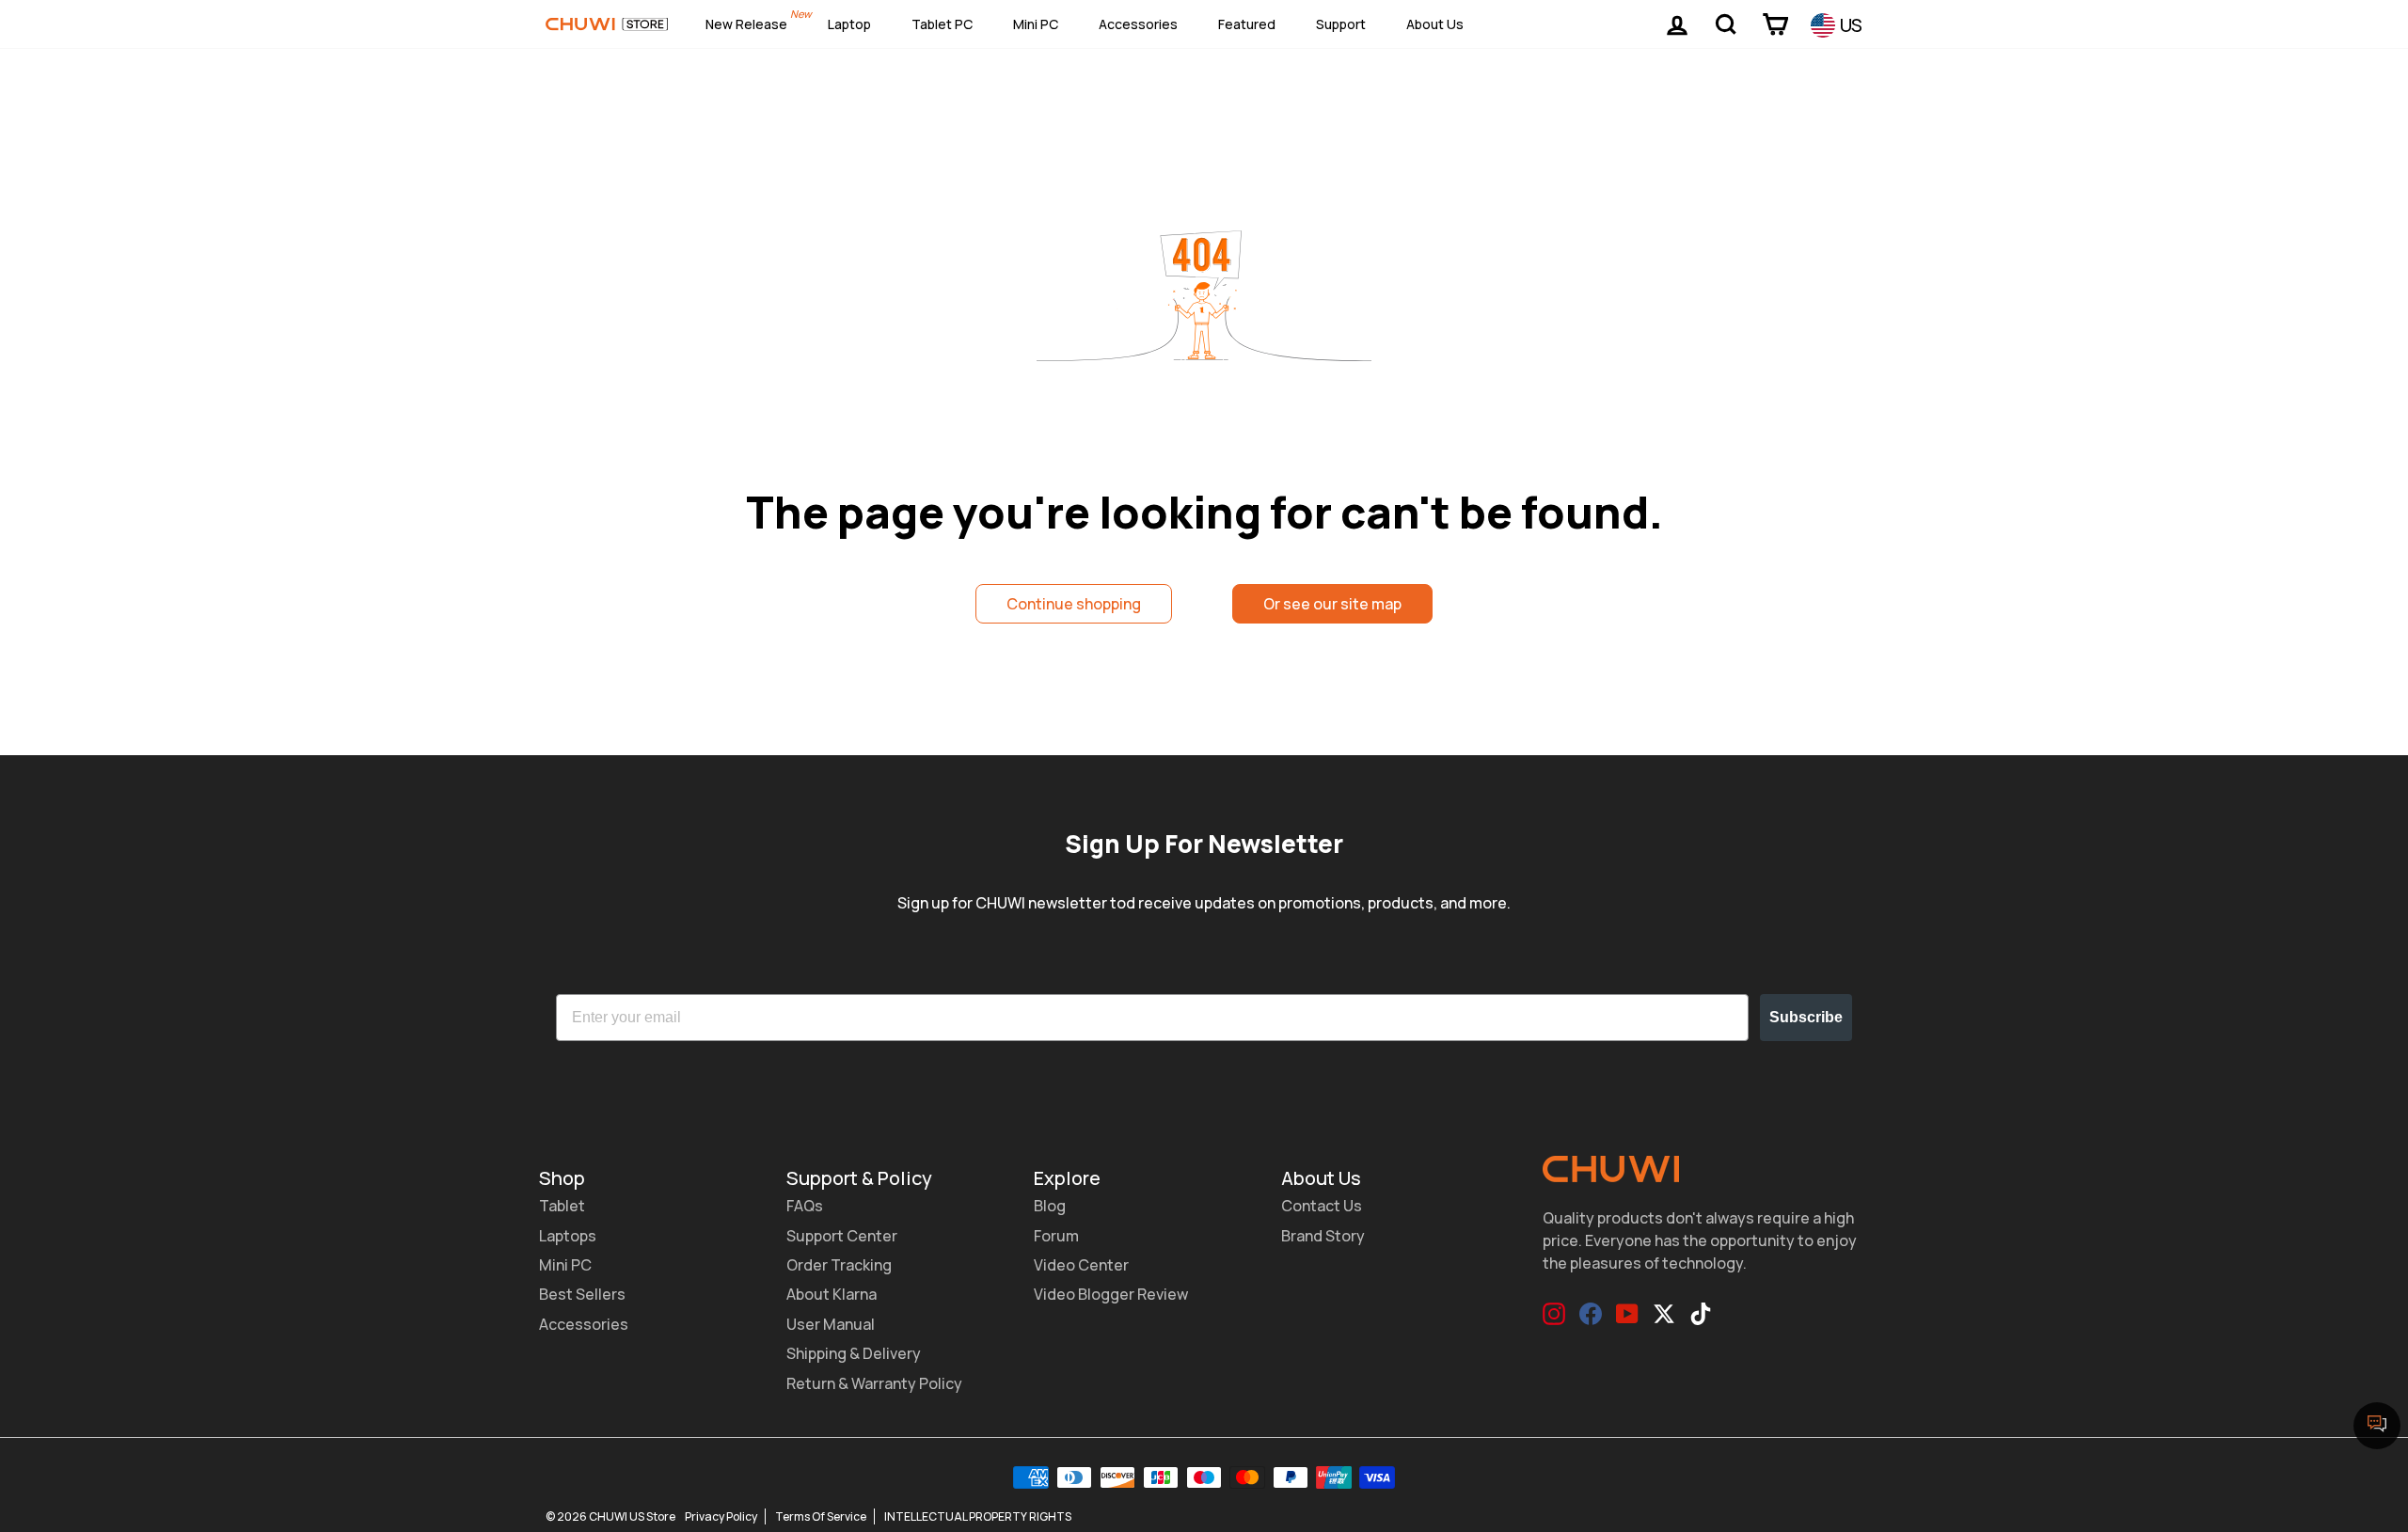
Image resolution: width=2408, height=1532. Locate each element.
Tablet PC (942, 24)
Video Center (1081, 1265)
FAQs (805, 1206)
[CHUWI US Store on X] (1664, 1314)
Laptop (849, 24)
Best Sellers (582, 1294)
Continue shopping (1074, 604)
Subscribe (1806, 1017)
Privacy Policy (721, 1516)
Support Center (842, 1236)
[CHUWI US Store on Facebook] (1591, 1314)
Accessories (1138, 24)
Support (1341, 24)
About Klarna (832, 1294)
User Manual (831, 1324)
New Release (746, 24)
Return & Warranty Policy (874, 1383)
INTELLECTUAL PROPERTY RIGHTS (978, 1516)
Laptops (568, 1236)
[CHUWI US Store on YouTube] (1627, 1314)
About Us (1435, 24)
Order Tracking (839, 1265)
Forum (1056, 1236)
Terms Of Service (821, 1516)
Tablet (562, 1206)
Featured (1247, 24)
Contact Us (1322, 1206)
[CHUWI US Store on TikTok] (1701, 1314)
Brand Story (1323, 1236)
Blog (1050, 1206)
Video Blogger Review (1111, 1294)
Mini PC (1036, 24)
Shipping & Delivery (854, 1353)
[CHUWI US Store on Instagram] (1554, 1314)
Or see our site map (1332, 604)
